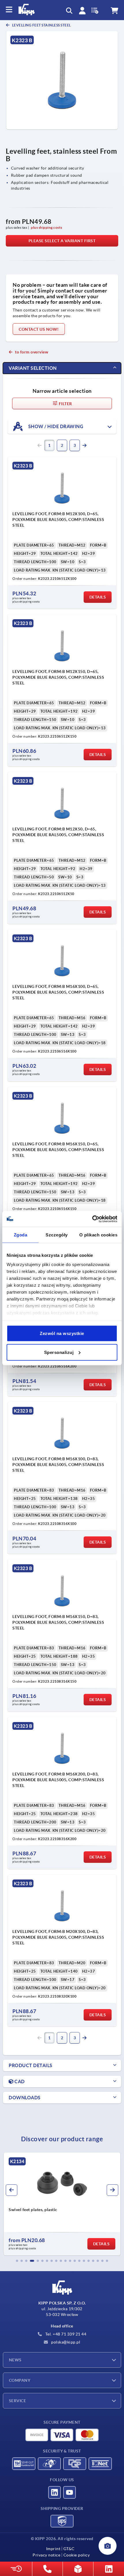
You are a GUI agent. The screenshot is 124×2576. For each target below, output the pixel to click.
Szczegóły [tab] (57, 1235)
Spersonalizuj (59, 1352)
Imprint (53, 2549)
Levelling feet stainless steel (41, 25)
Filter (65, 404)
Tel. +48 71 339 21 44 (65, 2334)
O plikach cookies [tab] (98, 1235)
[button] (17, 2261)
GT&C (69, 2549)
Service (17, 2401)
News (15, 2360)
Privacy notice (46, 2555)
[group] (62, 2204)
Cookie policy (77, 2555)
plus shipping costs (47, 227)
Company (20, 2380)
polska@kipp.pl (65, 2342)
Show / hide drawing (55, 426)
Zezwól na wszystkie (62, 1333)
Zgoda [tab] (21, 1235)
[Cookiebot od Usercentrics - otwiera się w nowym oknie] (92, 1219)
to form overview (32, 352)
